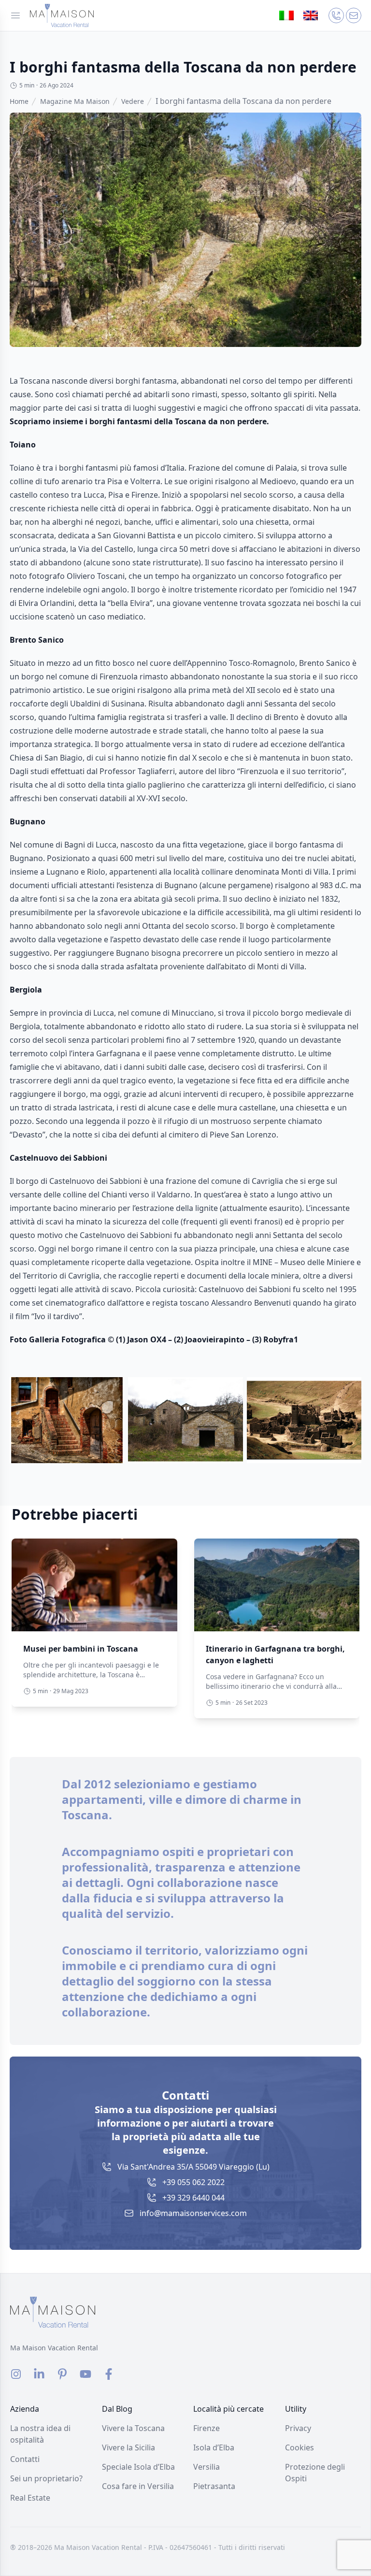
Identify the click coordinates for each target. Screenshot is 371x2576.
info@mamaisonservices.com (193, 2213)
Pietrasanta (214, 2486)
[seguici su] (16, 2374)
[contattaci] (336, 15)
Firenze (207, 2428)
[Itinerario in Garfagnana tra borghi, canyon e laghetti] (277, 1585)
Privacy (298, 2428)
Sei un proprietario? (46, 2478)
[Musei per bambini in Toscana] (94, 1585)
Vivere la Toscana (133, 2428)
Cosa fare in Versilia (138, 2486)
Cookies (300, 2447)
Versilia (207, 2467)
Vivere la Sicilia (128, 2447)
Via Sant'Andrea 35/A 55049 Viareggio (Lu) (193, 2167)
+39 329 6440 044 (193, 2198)
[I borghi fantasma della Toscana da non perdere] (62, 15)
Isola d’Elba (214, 2447)
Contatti (25, 2459)
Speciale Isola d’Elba (138, 2467)
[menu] (15, 15)
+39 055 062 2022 (193, 2182)
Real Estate (30, 2498)
